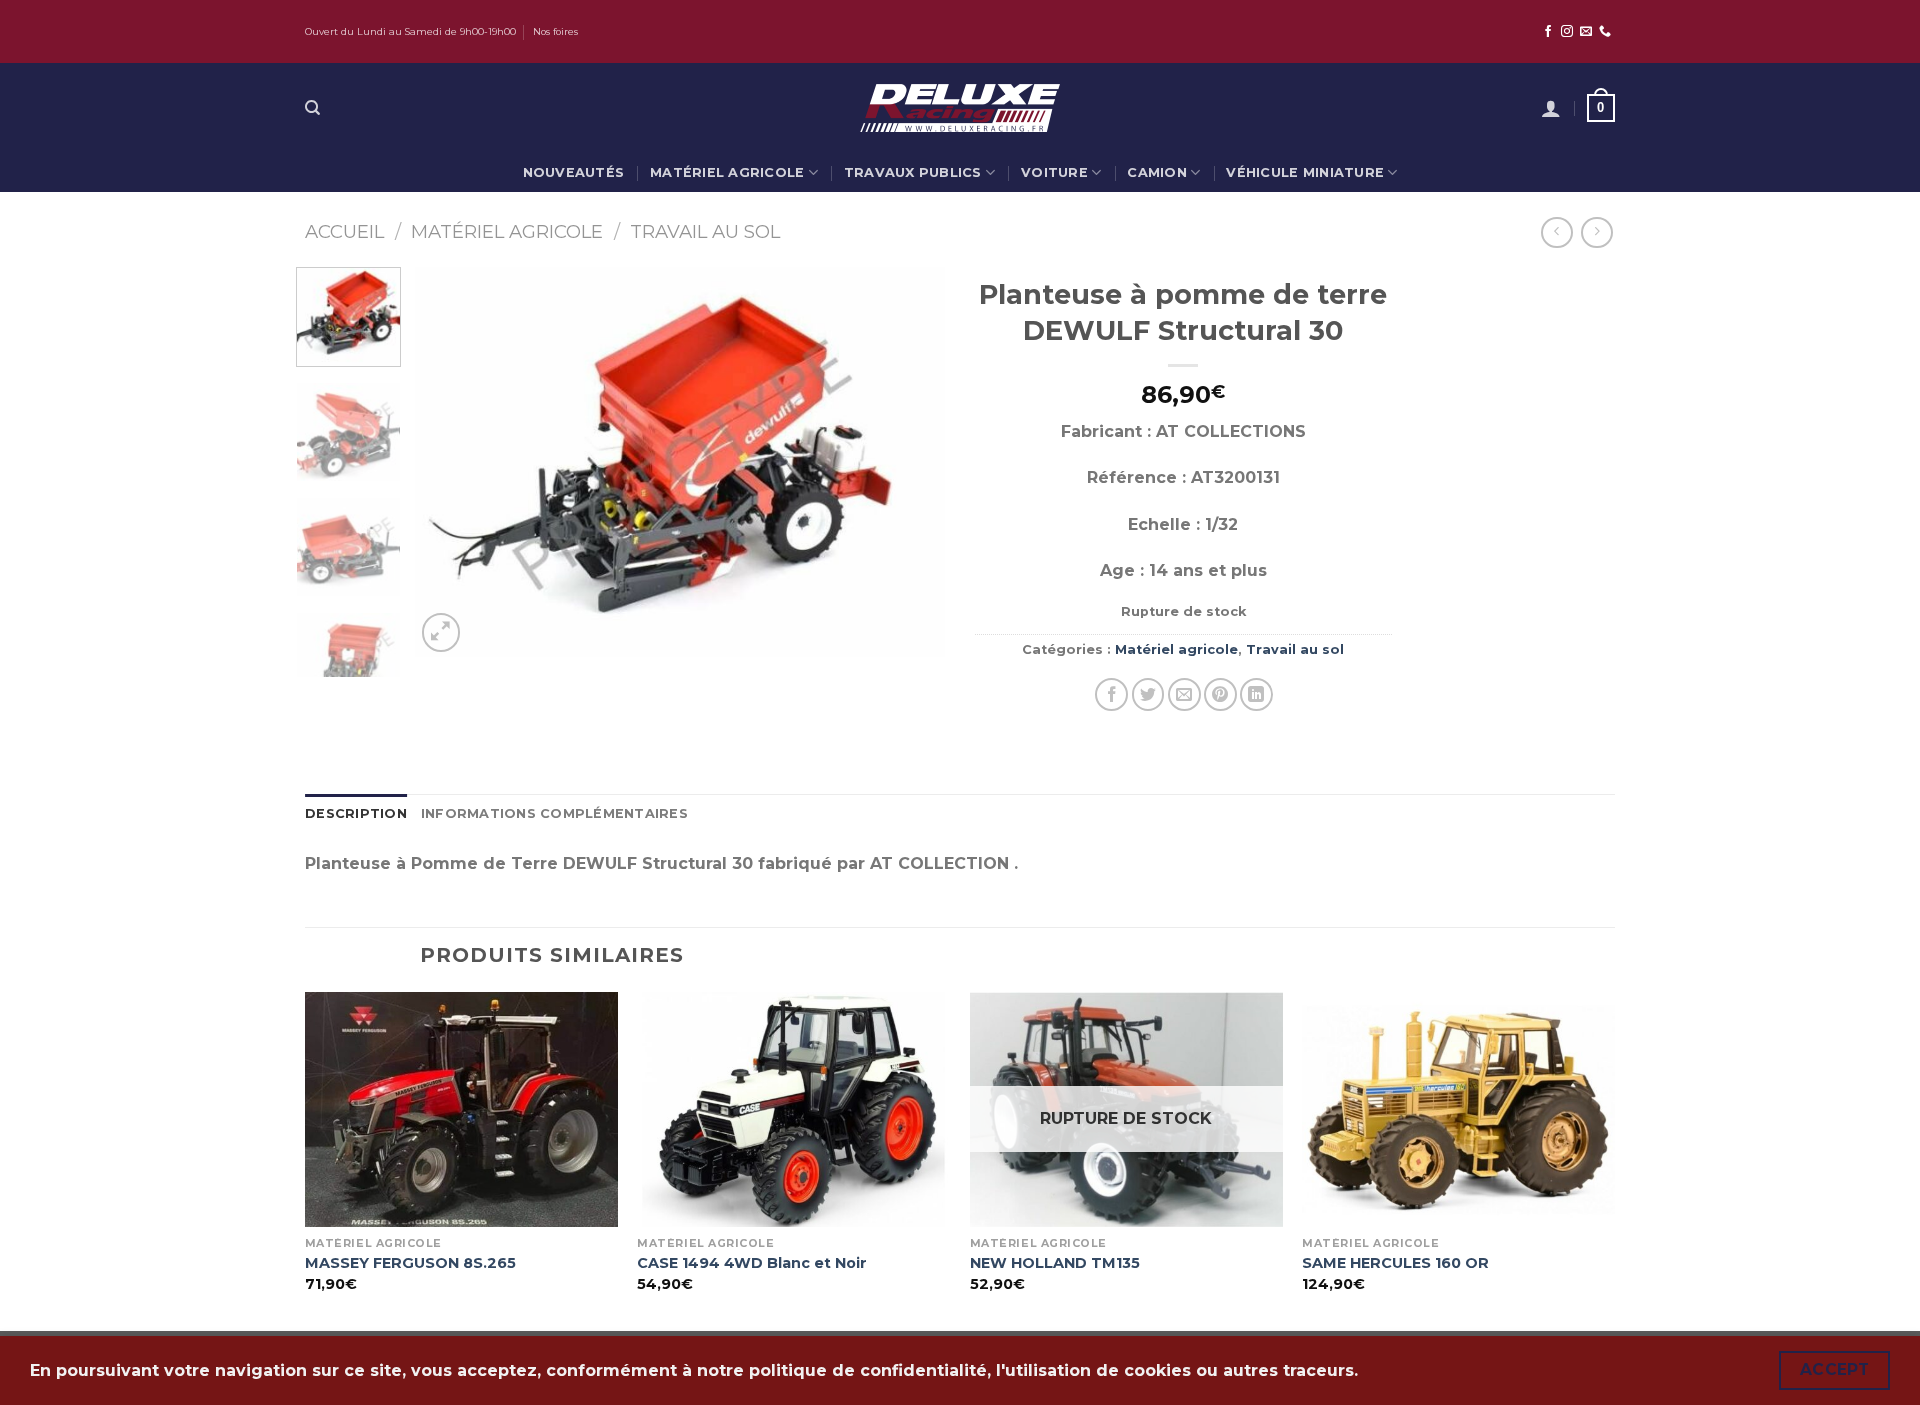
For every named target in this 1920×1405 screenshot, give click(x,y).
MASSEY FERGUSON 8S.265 (410, 1263)
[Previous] (451, 462)
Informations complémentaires (554, 813)
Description (356, 813)
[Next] (909, 462)
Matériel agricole (727, 172)
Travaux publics (913, 172)
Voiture (1054, 172)
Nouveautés (574, 172)
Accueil (344, 231)
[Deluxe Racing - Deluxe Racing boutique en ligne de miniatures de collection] (960, 107)
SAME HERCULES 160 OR (1395, 1263)
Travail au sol (705, 231)
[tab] (356, 814)
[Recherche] (312, 108)
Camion (1157, 172)
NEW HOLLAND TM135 (1055, 1263)
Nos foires (555, 31)
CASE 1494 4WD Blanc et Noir (752, 1263)
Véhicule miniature (1305, 172)
